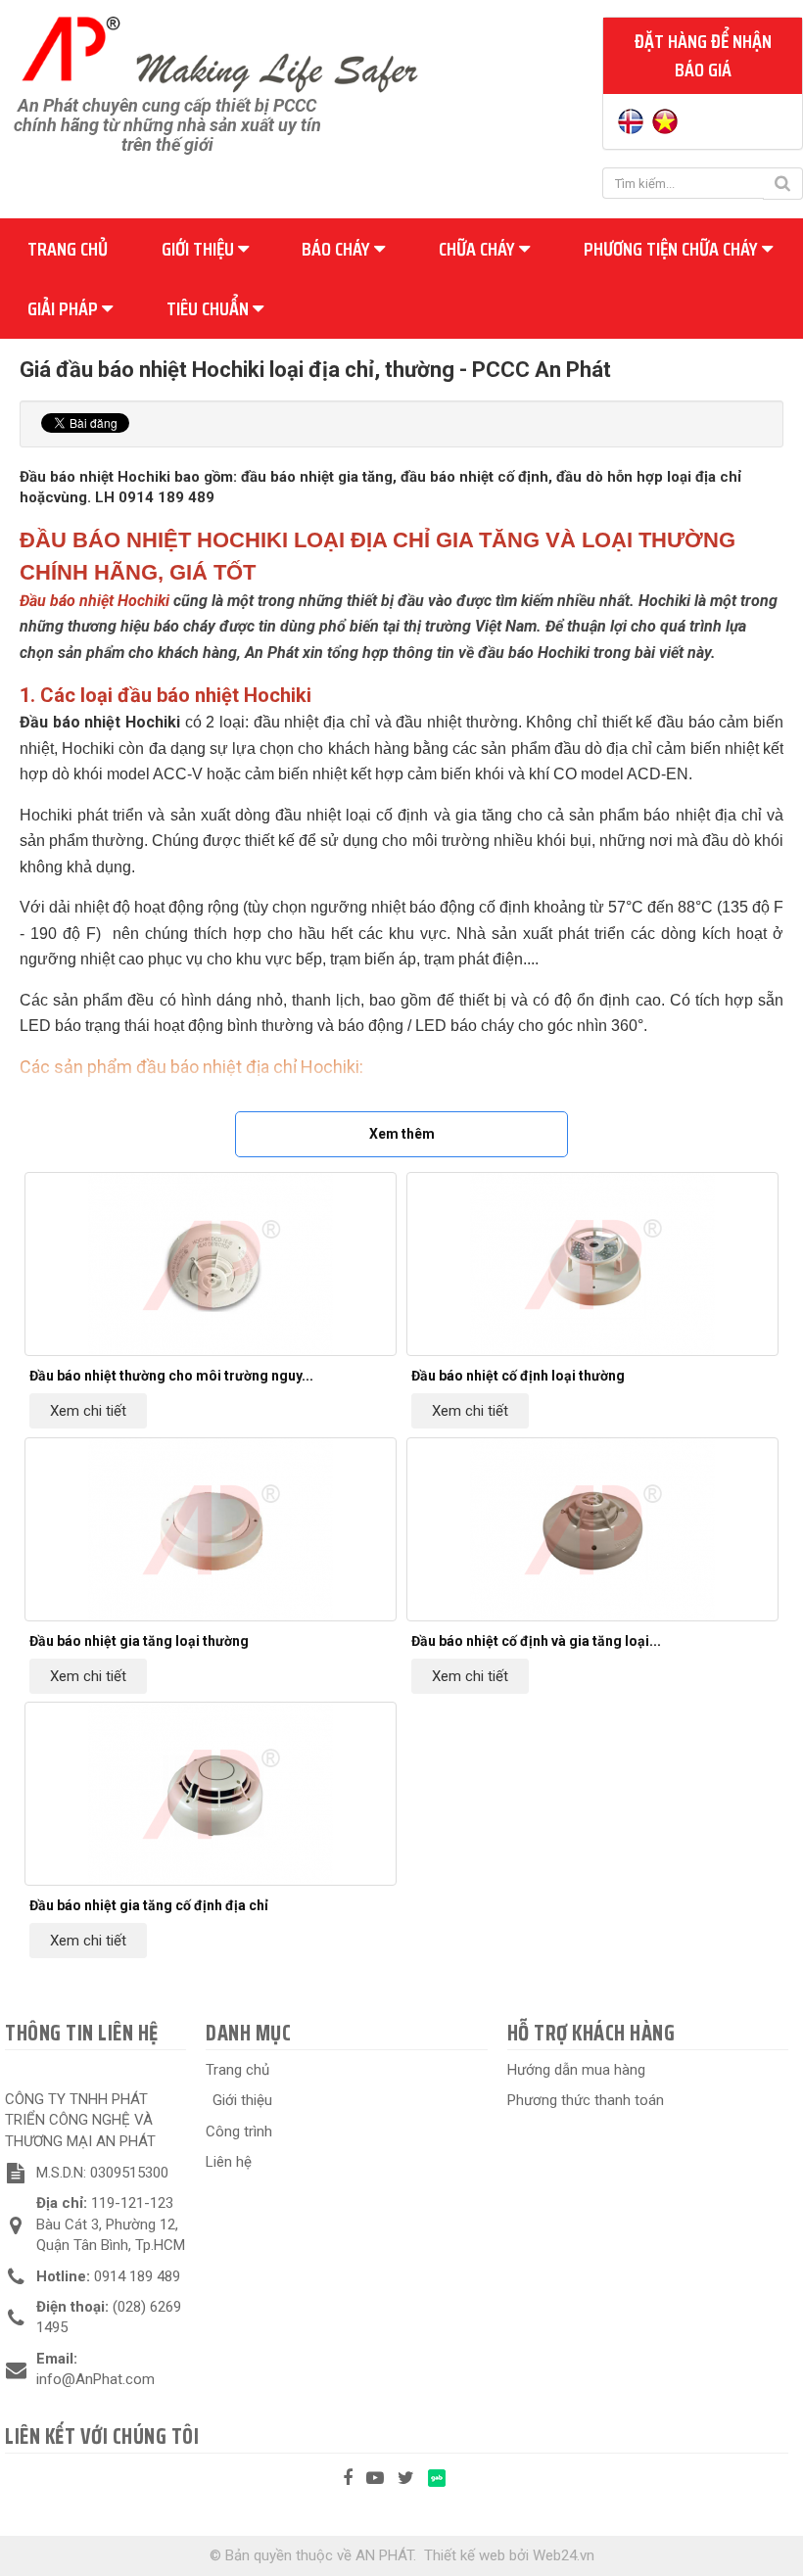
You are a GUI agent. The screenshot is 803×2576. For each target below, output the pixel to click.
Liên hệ (229, 2162)
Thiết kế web (465, 2555)
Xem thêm (402, 1134)
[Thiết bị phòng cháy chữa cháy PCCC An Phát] (219, 52)
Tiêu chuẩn (210, 308)
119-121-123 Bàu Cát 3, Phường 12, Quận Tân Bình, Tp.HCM (111, 2224)
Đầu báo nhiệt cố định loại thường (518, 1376)
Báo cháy (338, 249)
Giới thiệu (200, 249)
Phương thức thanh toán (586, 2100)
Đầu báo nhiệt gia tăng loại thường (139, 1641)
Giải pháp (65, 308)
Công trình (239, 2131)
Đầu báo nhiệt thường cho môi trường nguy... (171, 1376)
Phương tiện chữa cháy (673, 249)
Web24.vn (564, 2555)
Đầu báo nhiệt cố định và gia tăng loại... (536, 1641)
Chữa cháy (479, 249)
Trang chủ (68, 249)
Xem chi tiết (88, 1411)
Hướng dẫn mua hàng (576, 2070)
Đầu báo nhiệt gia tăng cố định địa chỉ (149, 1905)
